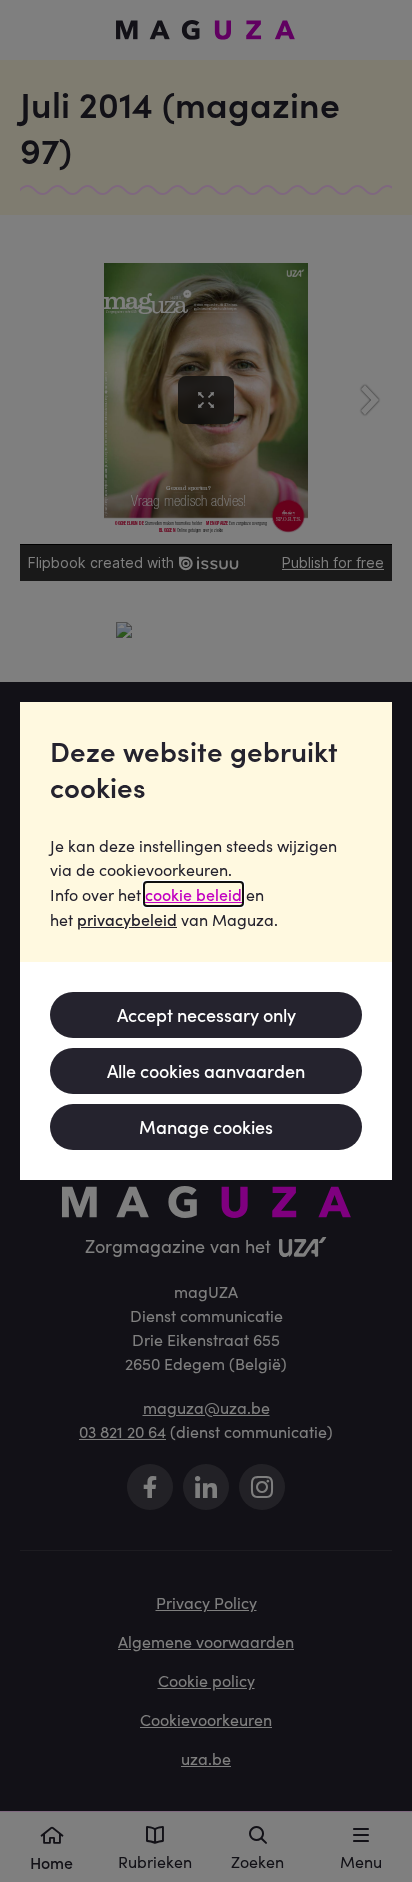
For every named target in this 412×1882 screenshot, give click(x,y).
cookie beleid (193, 894)
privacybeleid (127, 919)
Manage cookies (206, 1126)
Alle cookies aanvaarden (206, 1070)
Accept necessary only (206, 1014)
